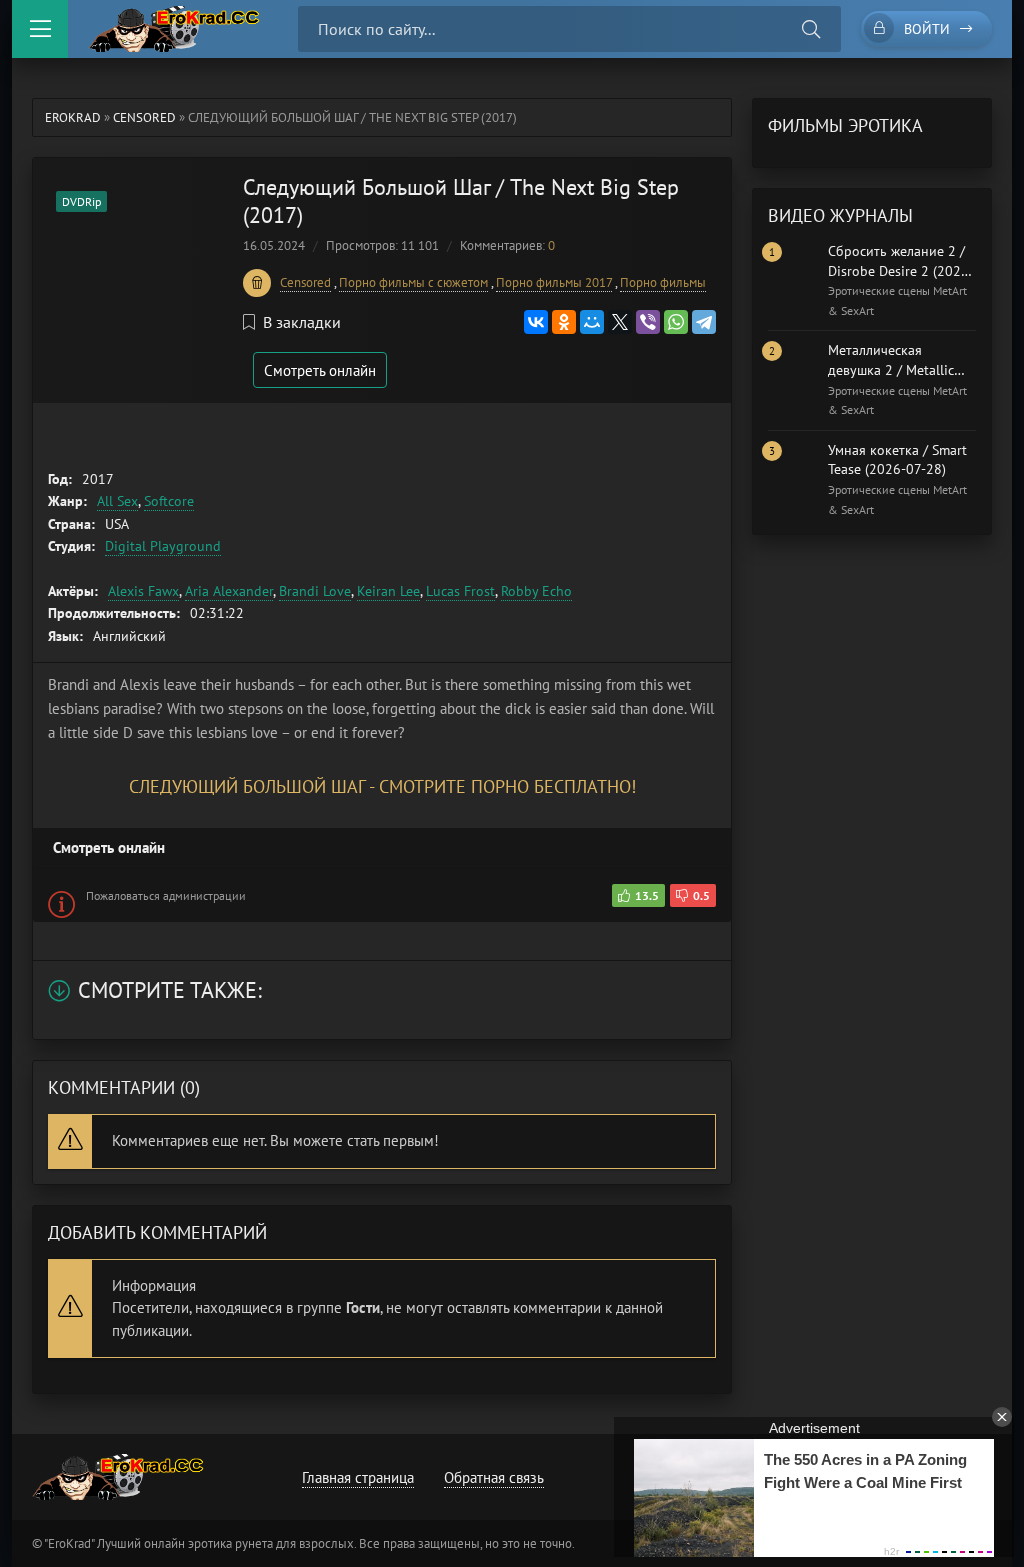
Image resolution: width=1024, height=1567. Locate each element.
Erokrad (73, 117)
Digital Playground (163, 546)
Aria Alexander (229, 591)
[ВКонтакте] (536, 322)
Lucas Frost (460, 591)
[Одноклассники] (564, 322)
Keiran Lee (388, 591)
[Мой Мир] (592, 322)
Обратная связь (494, 1477)
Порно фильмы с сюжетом (413, 282)
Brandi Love (315, 591)
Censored (144, 117)
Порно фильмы (663, 282)
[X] (620, 322)
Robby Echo (536, 591)
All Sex (117, 501)
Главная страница (358, 1477)
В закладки (302, 322)
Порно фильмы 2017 (554, 282)
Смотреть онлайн (320, 370)
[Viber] (648, 322)
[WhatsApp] (676, 322)
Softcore (169, 501)
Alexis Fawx (143, 591)
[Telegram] (704, 322)
